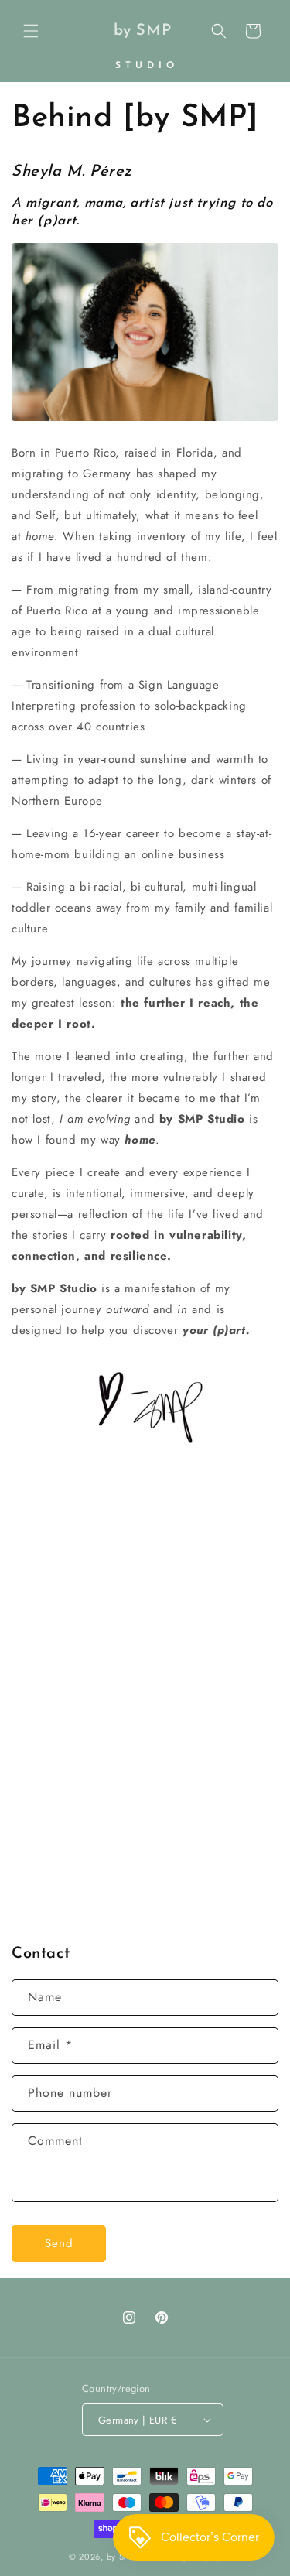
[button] (31, 31)
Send (59, 2243)
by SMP (122, 2557)
